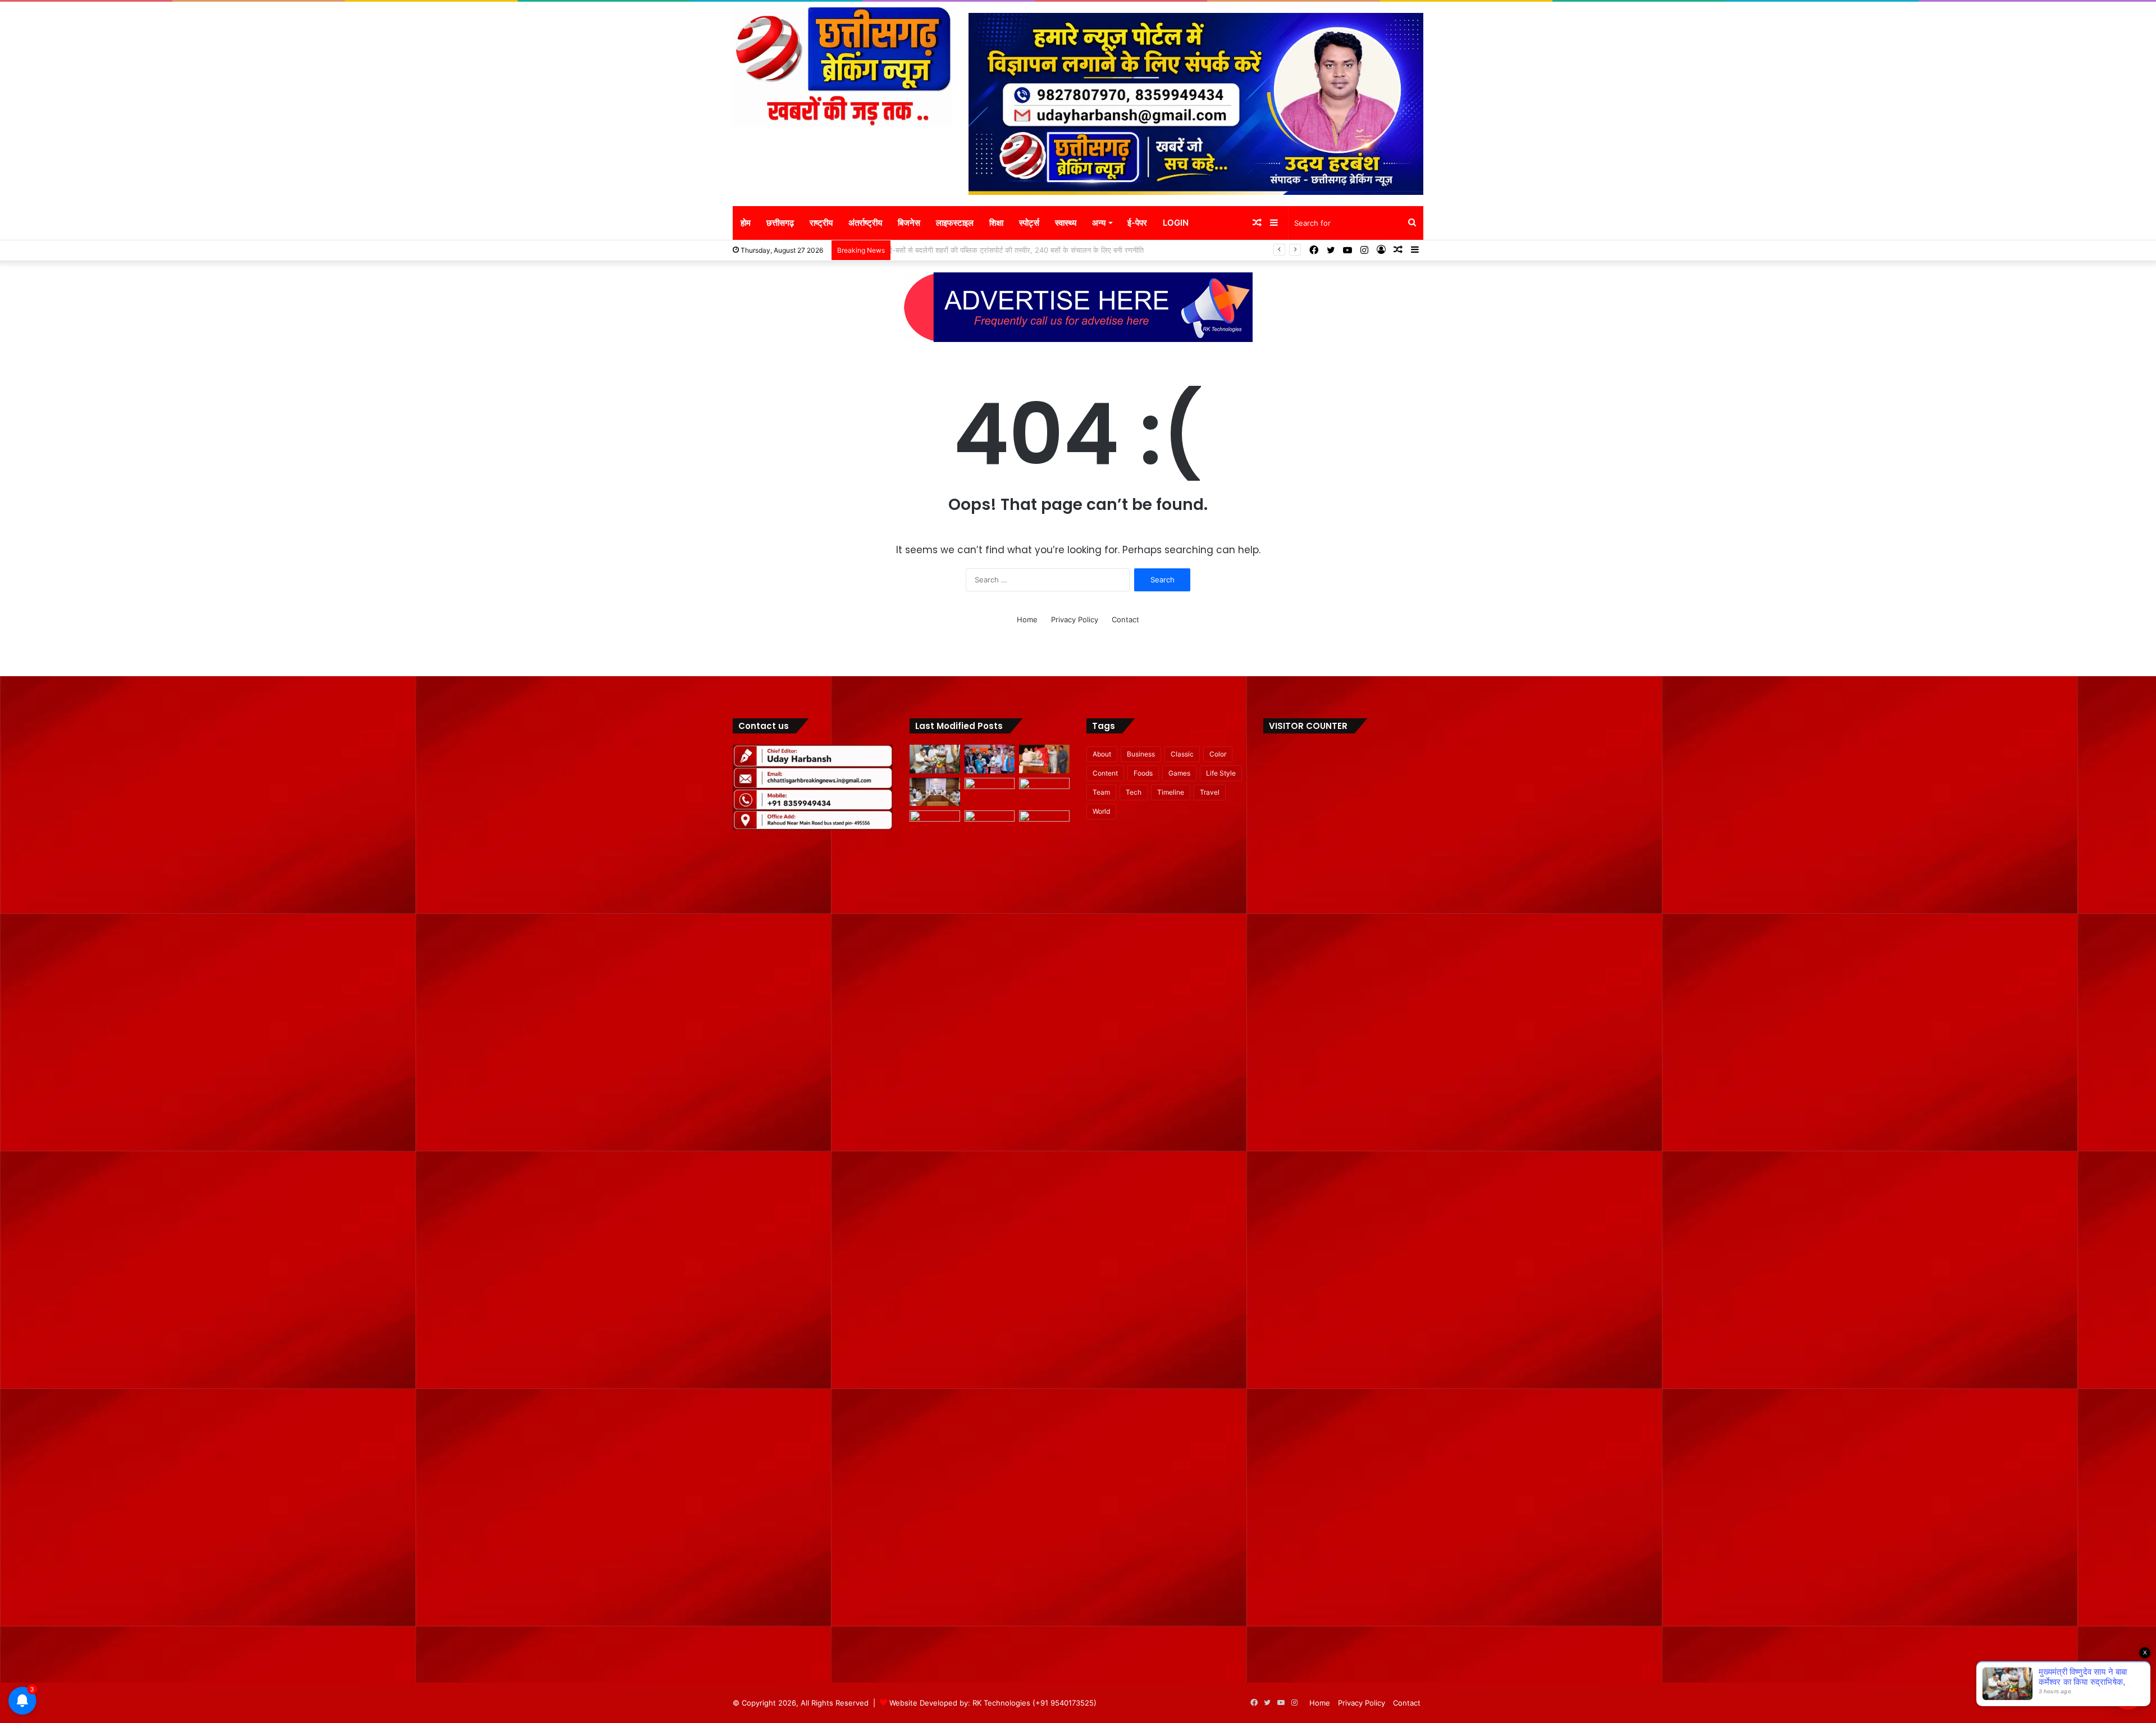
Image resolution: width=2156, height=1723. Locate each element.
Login (1176, 223)
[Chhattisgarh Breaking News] (842, 67)
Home (1027, 619)
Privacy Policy (1075, 619)
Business (1141, 754)
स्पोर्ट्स (1029, 223)
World (1101, 811)
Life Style (1221, 773)
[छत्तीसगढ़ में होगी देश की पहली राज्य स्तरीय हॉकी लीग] (1044, 759)
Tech (1134, 792)
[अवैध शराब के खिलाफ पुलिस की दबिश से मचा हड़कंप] (990, 792)
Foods (1143, 773)
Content (1105, 773)
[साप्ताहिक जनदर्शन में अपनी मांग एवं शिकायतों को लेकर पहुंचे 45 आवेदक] (935, 825)
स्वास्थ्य (1066, 223)
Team (1101, 792)
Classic (1182, 754)
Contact (1125, 619)
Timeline (1171, 792)
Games (1179, 773)
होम (746, 223)
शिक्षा (996, 223)
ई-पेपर (1137, 223)
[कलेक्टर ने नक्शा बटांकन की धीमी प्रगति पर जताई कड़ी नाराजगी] (1044, 825)
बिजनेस (909, 223)
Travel (1210, 792)
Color (1218, 754)
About (1102, 754)
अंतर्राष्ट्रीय (865, 223)
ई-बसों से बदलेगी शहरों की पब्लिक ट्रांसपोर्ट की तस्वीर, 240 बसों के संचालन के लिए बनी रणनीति (1024, 250)
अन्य (1099, 223)
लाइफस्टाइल (955, 223)
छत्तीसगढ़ (780, 223)
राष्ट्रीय (821, 223)
